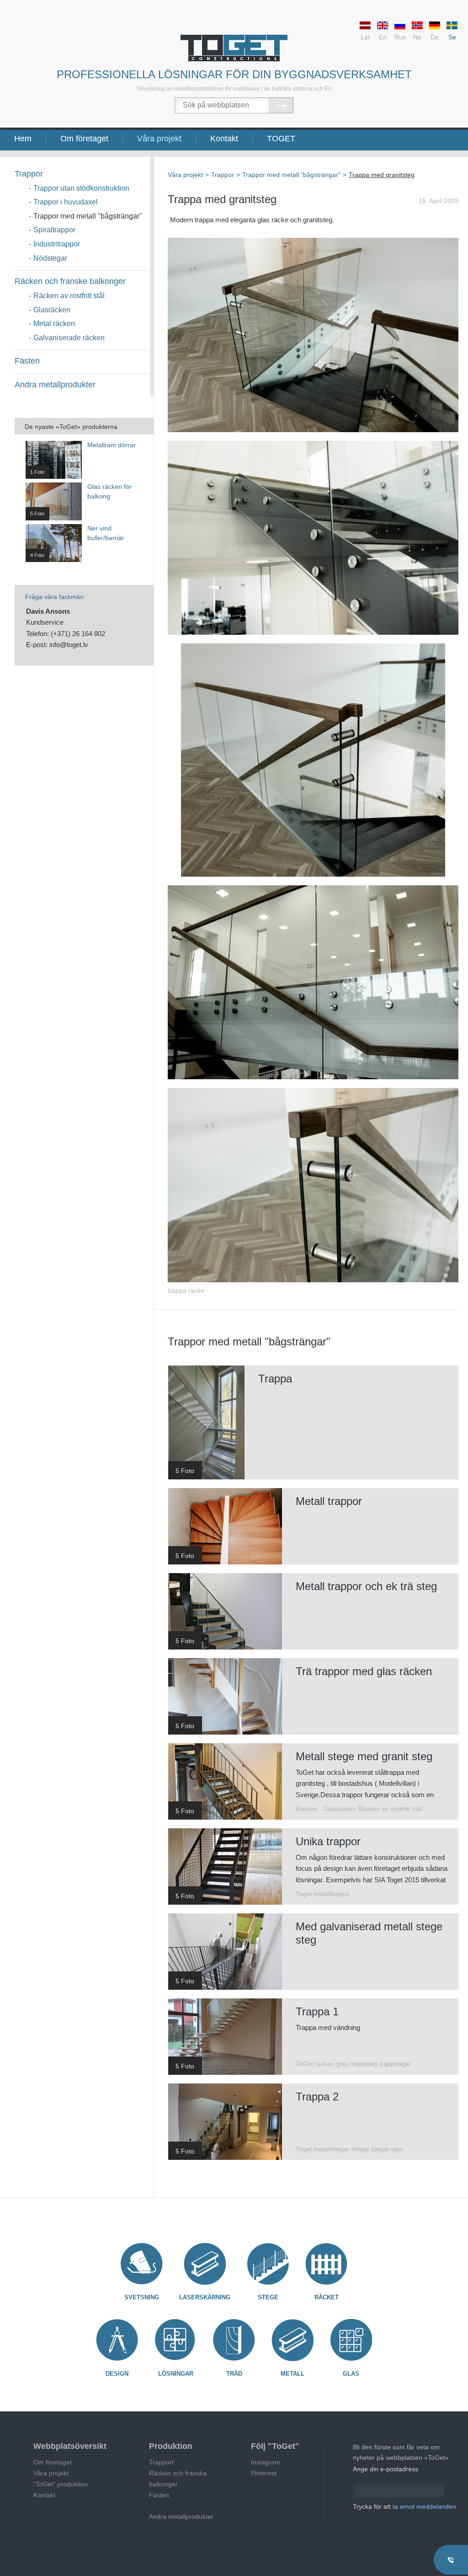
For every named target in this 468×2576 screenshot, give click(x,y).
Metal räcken (54, 324)
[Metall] (292, 2340)
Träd (234, 2374)
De (435, 37)
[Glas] (351, 2340)
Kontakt (224, 139)
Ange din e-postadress (386, 2469)
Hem (23, 139)
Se (452, 37)
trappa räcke (186, 1291)
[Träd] (234, 2340)
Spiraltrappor (54, 230)
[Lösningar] (175, 2340)
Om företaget (84, 139)
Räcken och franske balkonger (70, 281)
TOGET (281, 139)
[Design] (117, 2340)
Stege (268, 2297)
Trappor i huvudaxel (66, 202)
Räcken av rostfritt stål (69, 296)
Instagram (266, 2462)
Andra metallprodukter (55, 385)
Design (117, 2374)
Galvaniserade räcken (69, 338)
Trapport (161, 2462)
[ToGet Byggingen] (234, 48)
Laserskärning (205, 2297)
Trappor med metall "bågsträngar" (88, 216)
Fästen (27, 361)
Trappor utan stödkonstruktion (81, 188)
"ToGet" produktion (61, 2484)
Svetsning (142, 2297)
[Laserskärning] (205, 2264)
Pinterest (264, 2473)
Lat (365, 37)
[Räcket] (326, 2264)
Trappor (29, 174)
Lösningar (176, 2374)
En (383, 37)
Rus (400, 37)
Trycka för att (404, 2506)
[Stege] (268, 2264)
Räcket (327, 2297)
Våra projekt (159, 139)
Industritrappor (57, 244)
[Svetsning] (142, 2264)
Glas (351, 2374)
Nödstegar (50, 258)
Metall (292, 2374)
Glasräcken (52, 310)
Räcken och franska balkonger (178, 2479)
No (417, 37)
